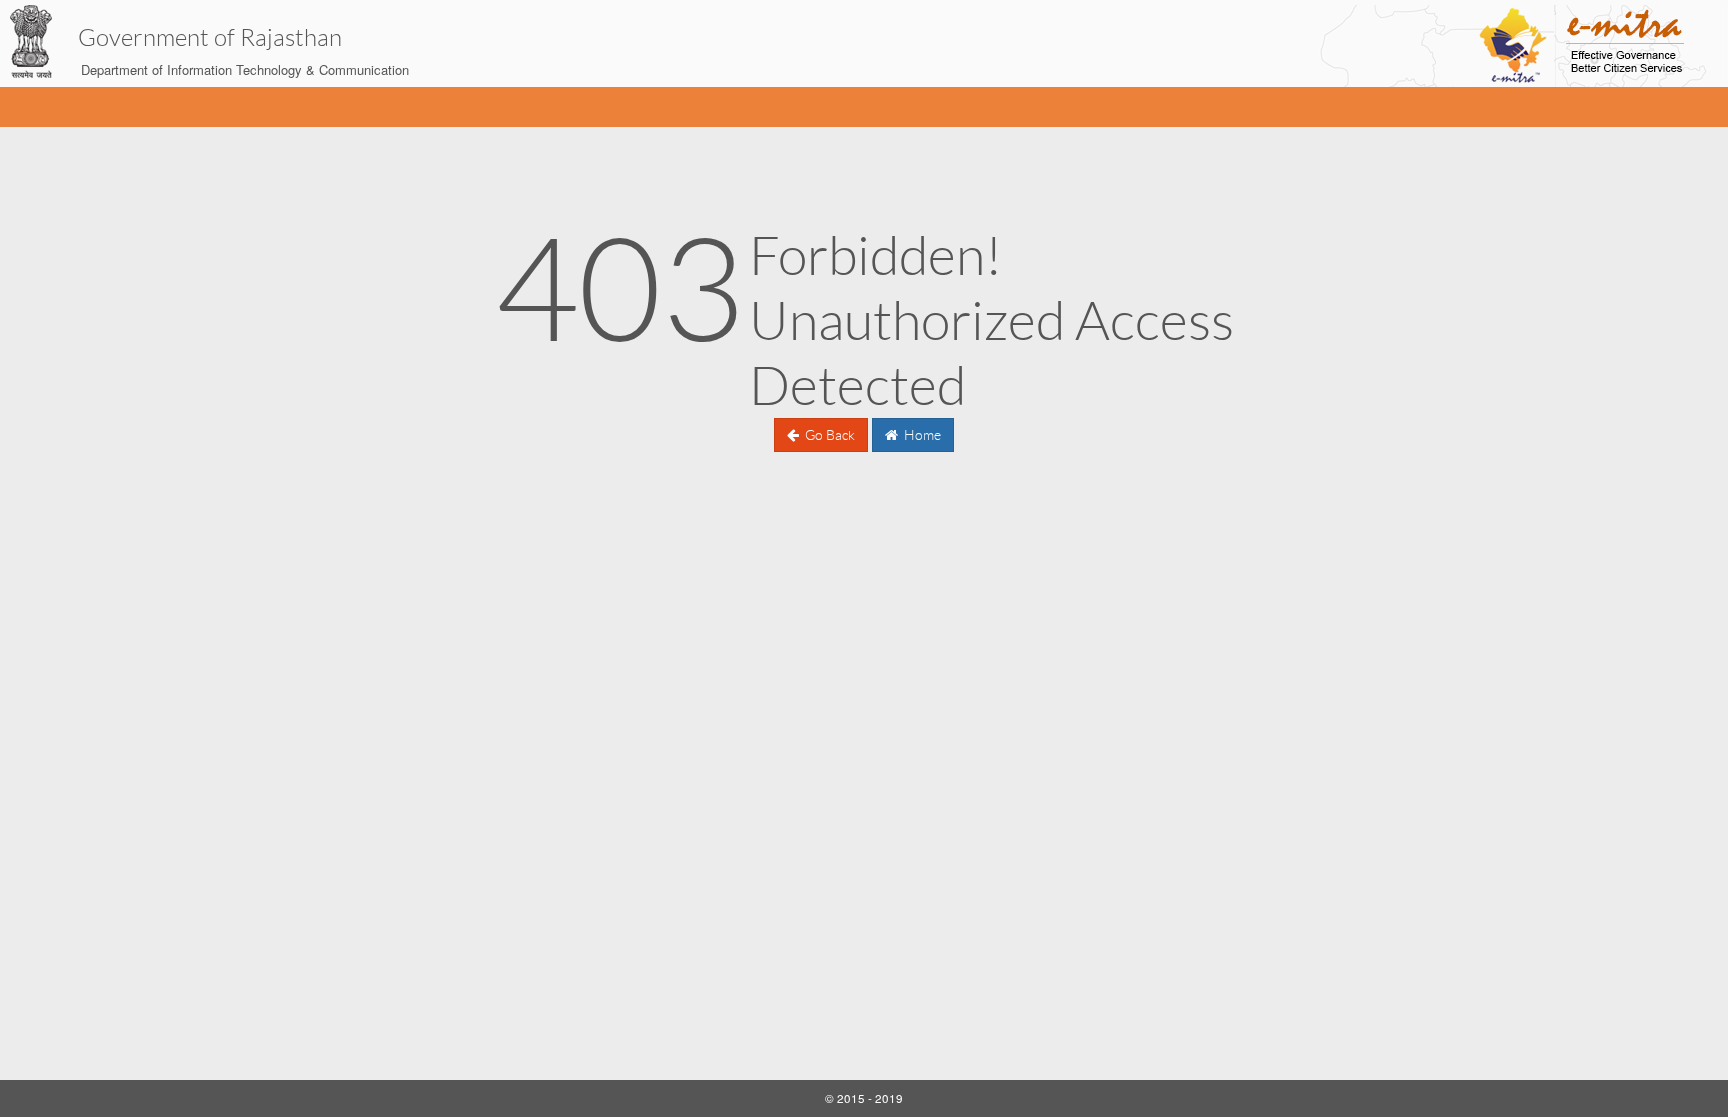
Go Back (828, 435)
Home (921, 435)
